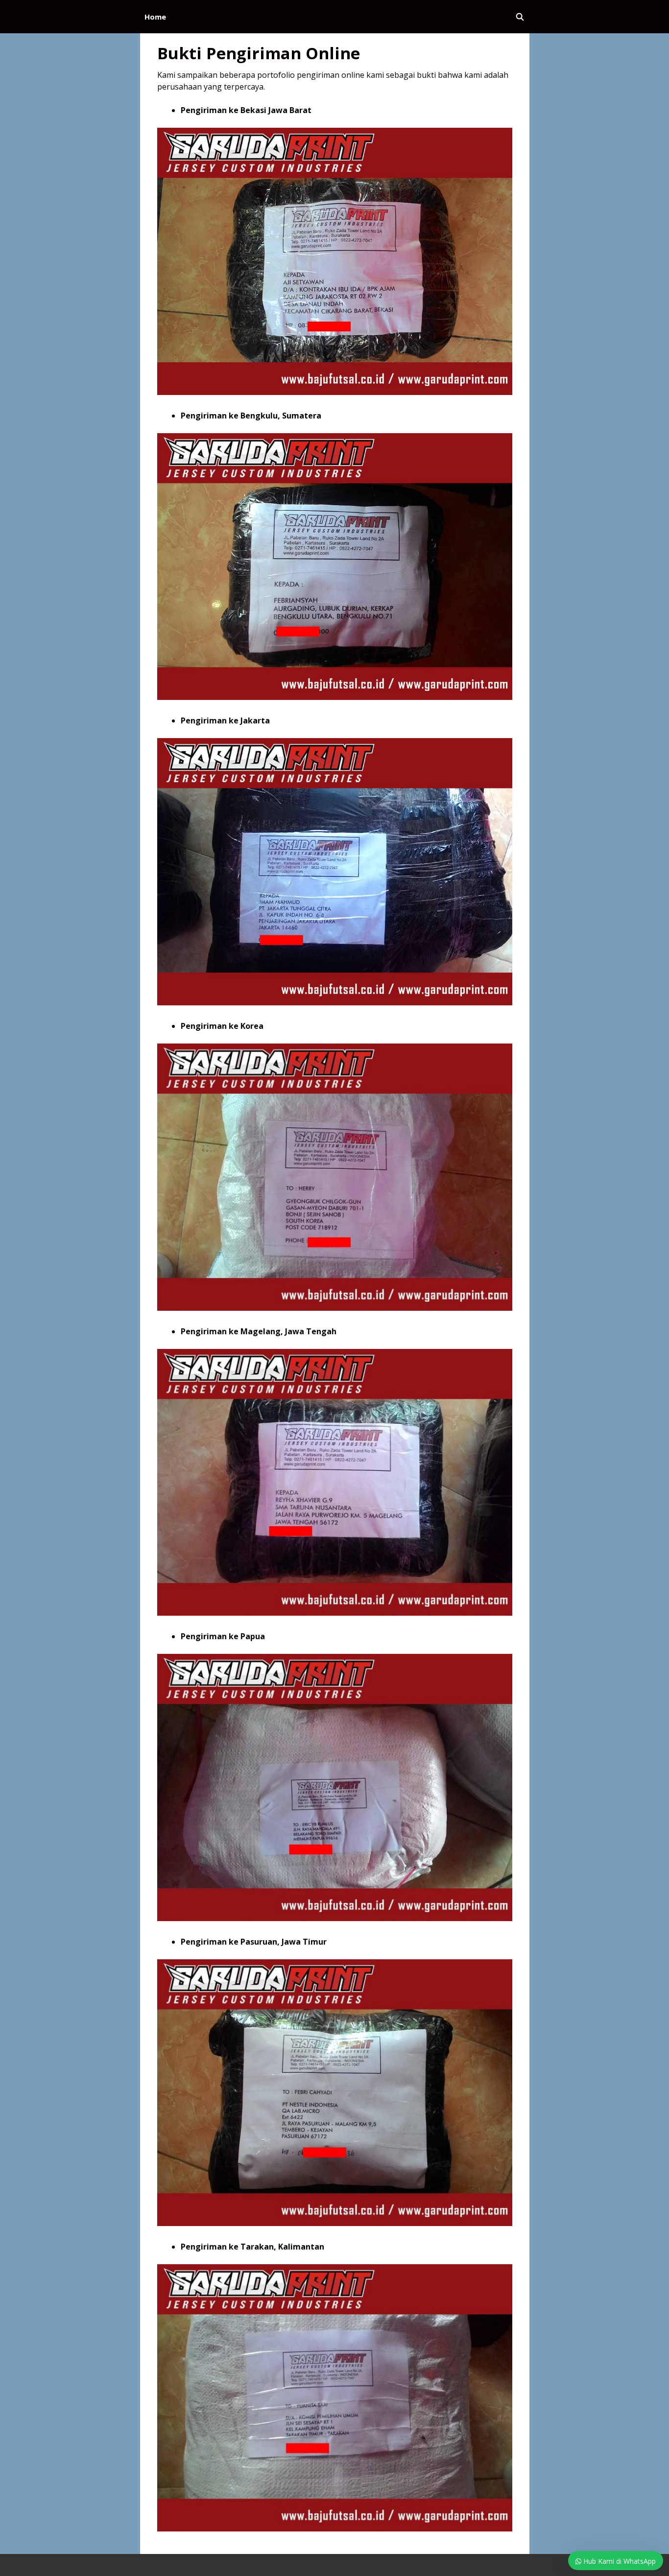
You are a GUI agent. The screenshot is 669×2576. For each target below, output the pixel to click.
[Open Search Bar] (520, 17)
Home (155, 17)
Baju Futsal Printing (334, 2559)
